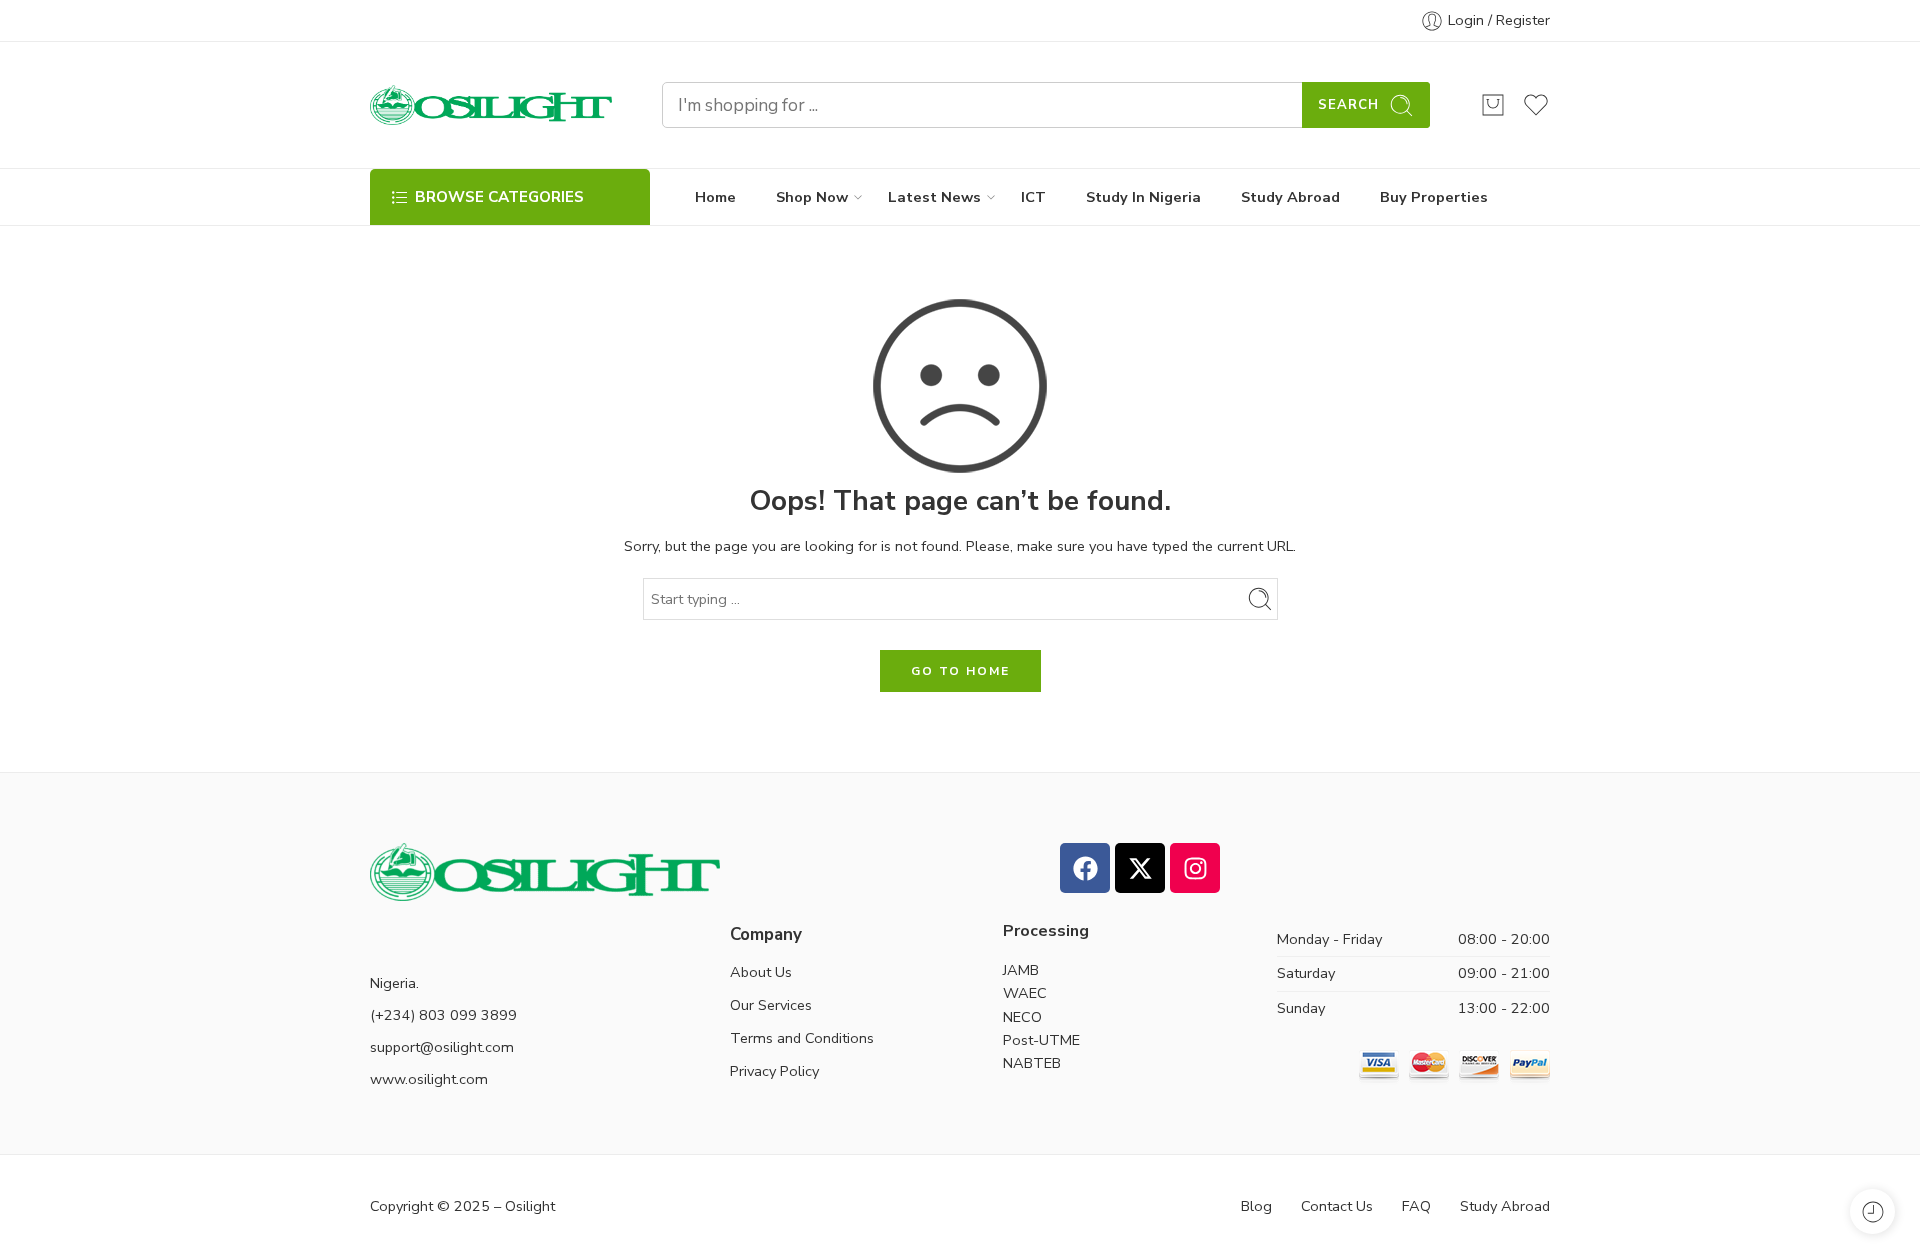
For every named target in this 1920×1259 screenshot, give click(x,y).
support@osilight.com (442, 1047)
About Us (761, 972)
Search (1348, 105)
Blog (1256, 1206)
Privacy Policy (774, 1071)
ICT (1033, 197)
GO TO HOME (960, 671)
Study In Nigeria (1143, 197)
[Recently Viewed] (1872, 1211)
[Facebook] (1085, 868)
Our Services (771, 1005)
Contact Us (1337, 1206)
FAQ (1416, 1206)
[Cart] (1493, 105)
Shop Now (812, 197)
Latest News (934, 197)
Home (715, 197)
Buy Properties (1434, 197)
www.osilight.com (429, 1079)
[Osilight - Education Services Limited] (491, 105)
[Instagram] (1195, 868)
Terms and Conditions (802, 1038)
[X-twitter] (1140, 868)
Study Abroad (1290, 197)
